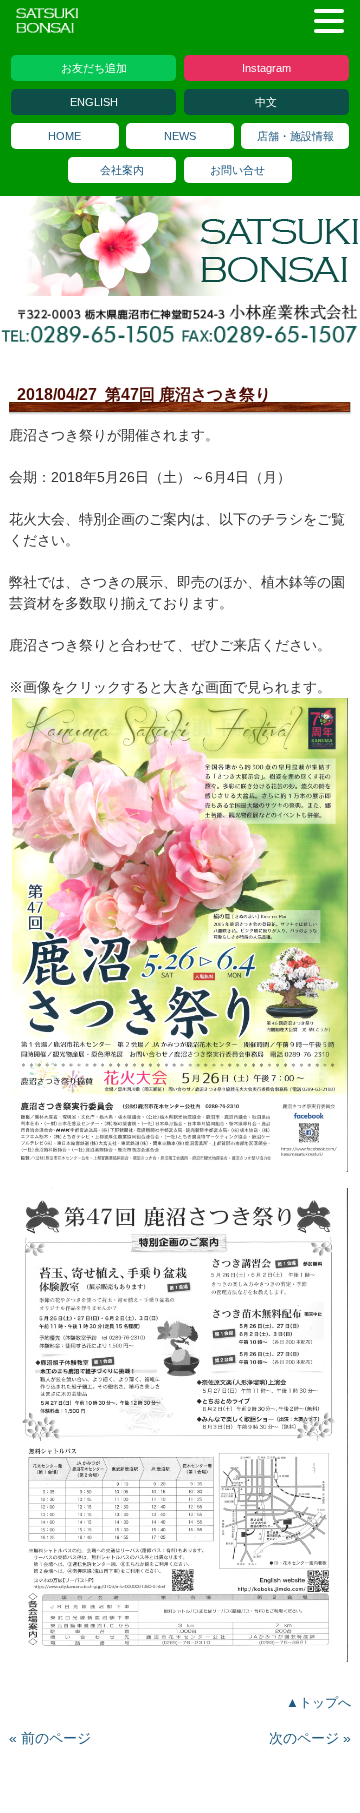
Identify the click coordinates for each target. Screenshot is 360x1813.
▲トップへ (318, 1702)
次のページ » (310, 1738)
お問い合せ (237, 170)
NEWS (180, 136)
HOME (64, 136)
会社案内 (122, 170)
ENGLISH (94, 102)
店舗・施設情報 (295, 136)
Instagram (266, 68)
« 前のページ (50, 1738)
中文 (266, 102)
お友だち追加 (94, 68)
